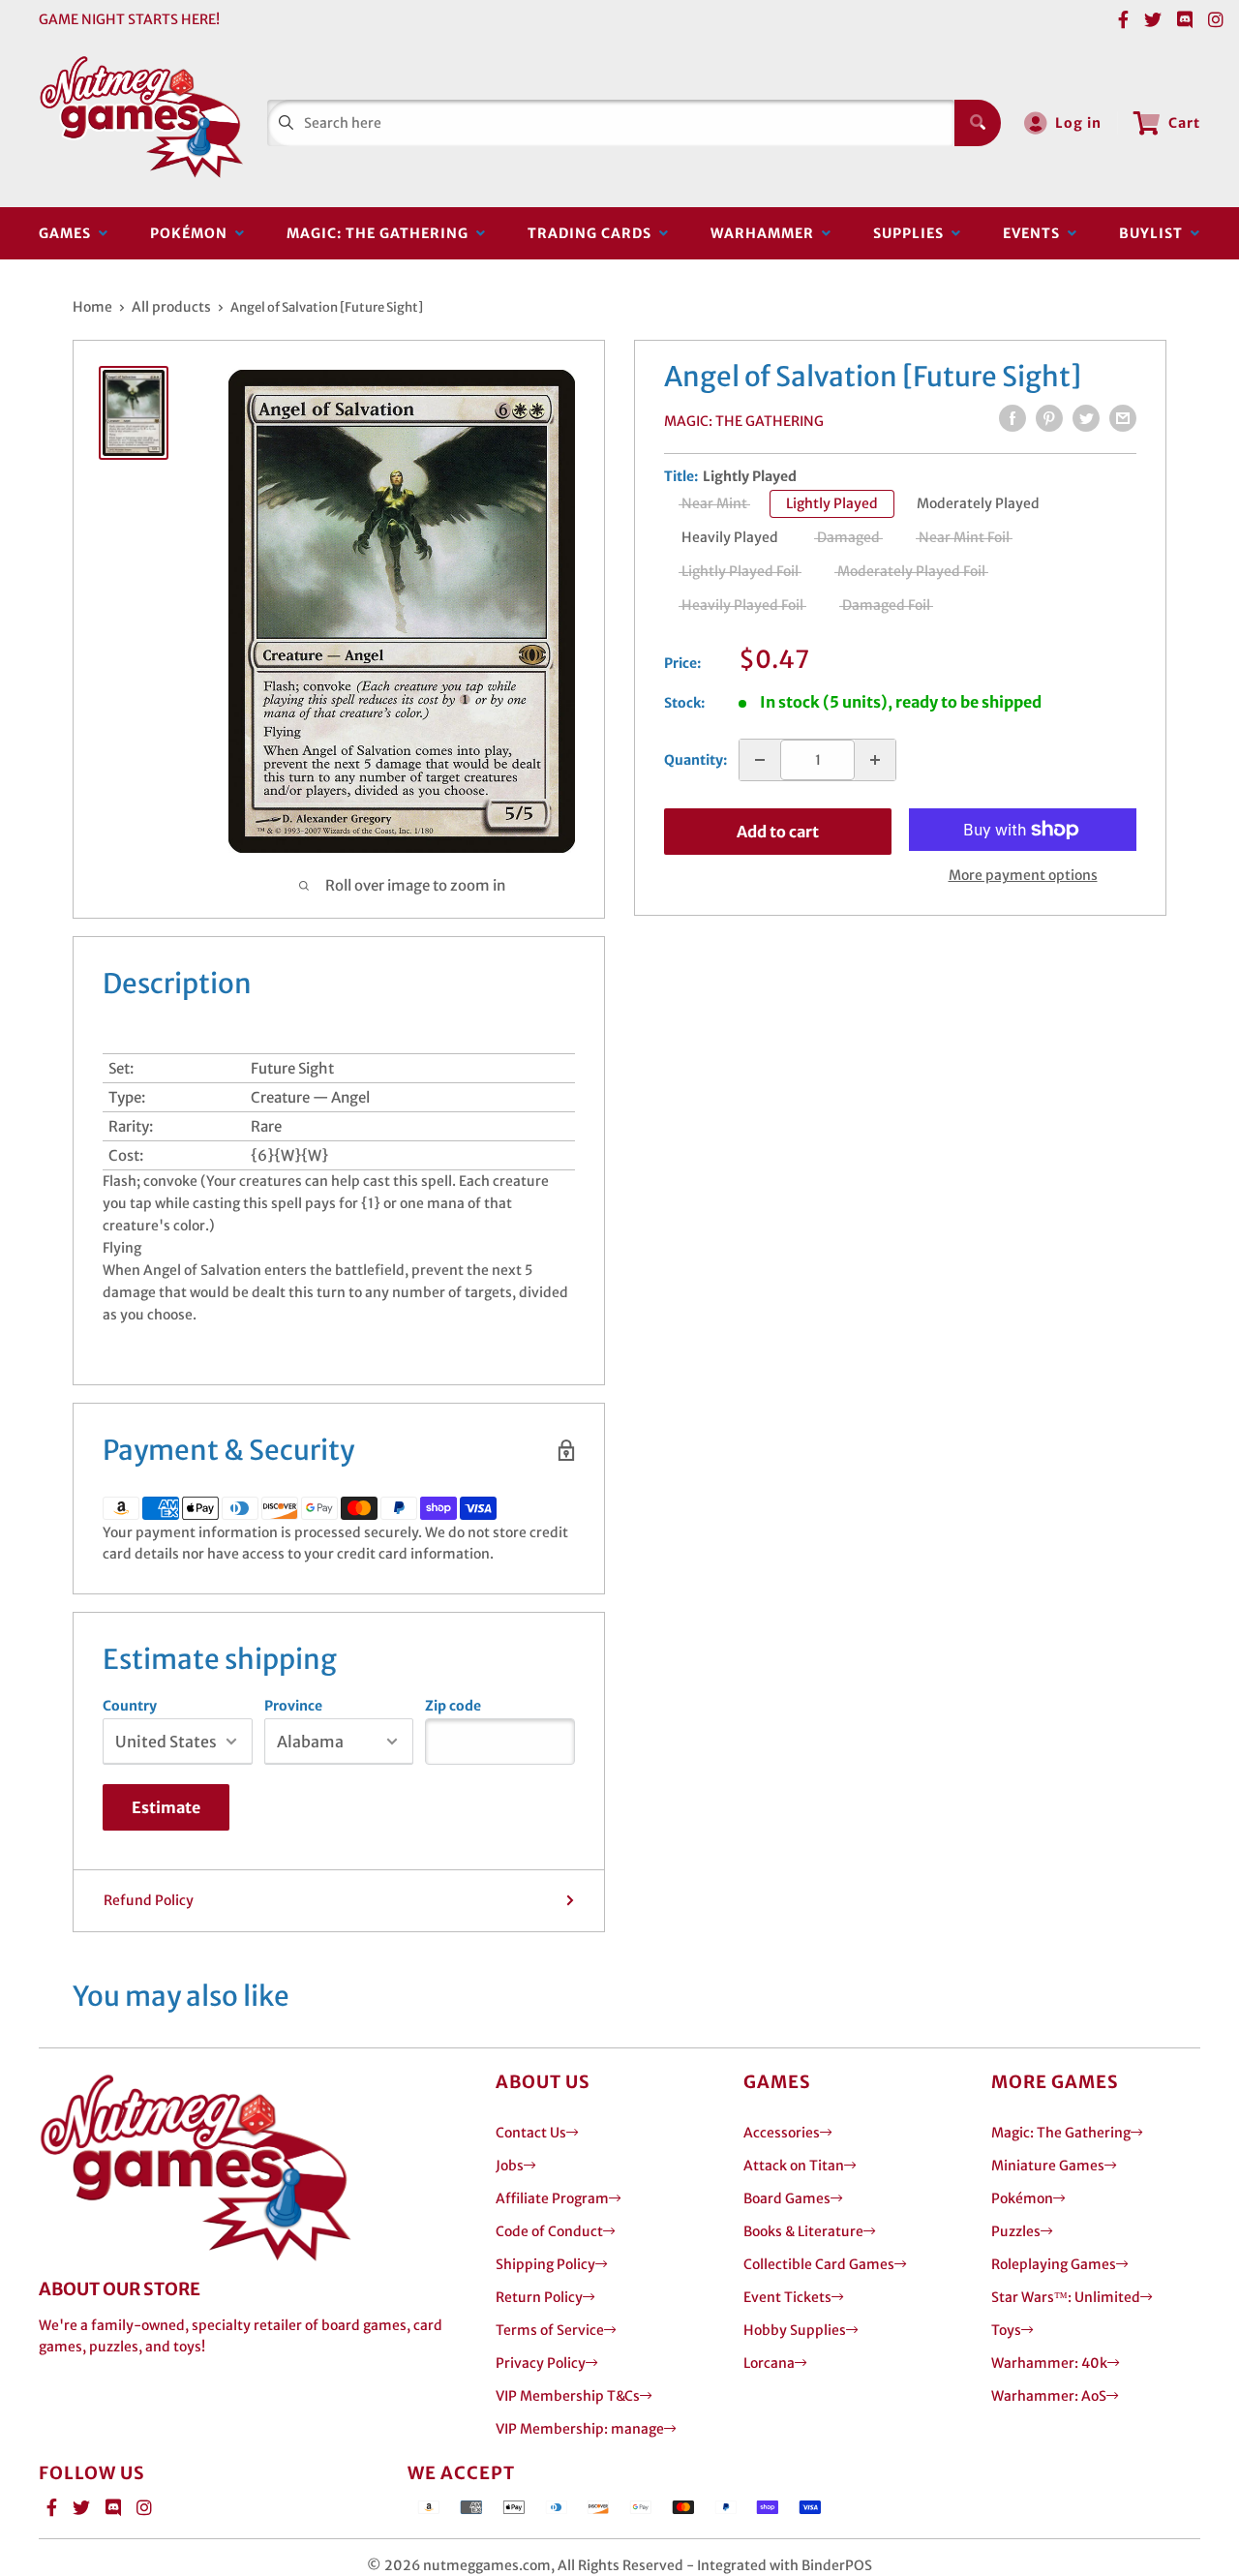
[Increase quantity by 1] (875, 760)
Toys (1006, 2330)
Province (293, 1706)
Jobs (510, 2166)
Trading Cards (593, 233)
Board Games (787, 2198)
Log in (1078, 123)
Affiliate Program (552, 2198)
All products (171, 307)
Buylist (1155, 233)
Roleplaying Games (1054, 2264)
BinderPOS (837, 2565)
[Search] (978, 123)
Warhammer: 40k (1049, 2363)
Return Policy (539, 2297)
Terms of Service (550, 2330)
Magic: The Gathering (381, 233)
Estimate (166, 1807)
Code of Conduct (549, 2231)
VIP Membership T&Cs (568, 2396)
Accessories (782, 2133)
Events (1035, 233)
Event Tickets (787, 2297)
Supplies (912, 233)
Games (69, 233)
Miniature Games (1048, 2166)
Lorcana (769, 2363)
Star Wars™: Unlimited (1066, 2297)
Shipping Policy (545, 2264)
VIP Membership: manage (580, 2429)
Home (92, 307)
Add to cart (778, 832)
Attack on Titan (794, 2166)
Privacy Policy (541, 2363)
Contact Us (531, 2133)
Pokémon (193, 233)
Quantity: (695, 760)
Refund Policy (149, 1900)
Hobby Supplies (795, 2330)
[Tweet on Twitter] (1086, 418)
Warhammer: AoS (1049, 2396)
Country (130, 1706)
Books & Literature (803, 2231)
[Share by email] (1123, 418)
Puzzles (1016, 2231)
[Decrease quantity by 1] (760, 760)
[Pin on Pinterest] (1049, 418)
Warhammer (766, 233)
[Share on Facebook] (1012, 418)
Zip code (453, 1706)
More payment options (1023, 875)
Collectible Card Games (819, 2264)
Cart (1184, 123)
